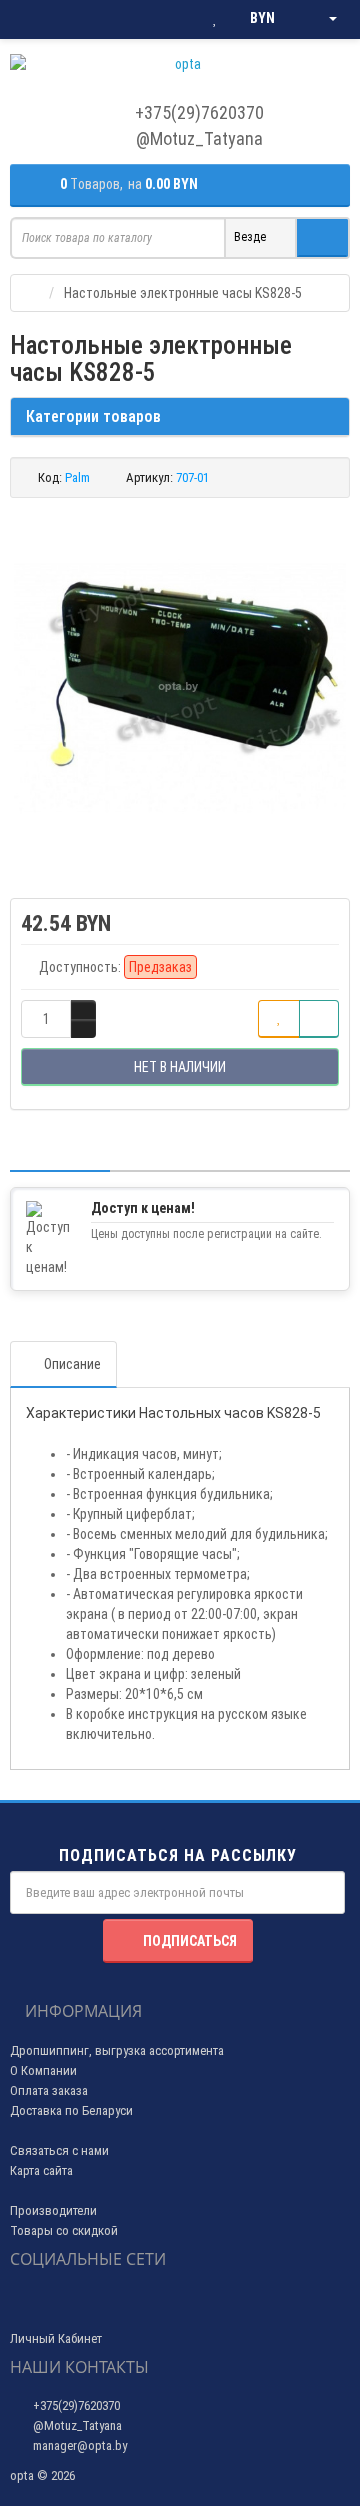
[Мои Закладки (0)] (215, 19)
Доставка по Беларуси (71, 2110)
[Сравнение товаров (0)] (174, 19)
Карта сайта (41, 2170)
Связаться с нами (59, 2150)
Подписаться (190, 1941)
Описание (72, 1364)
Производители (53, 2210)
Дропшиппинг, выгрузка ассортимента (117, 2050)
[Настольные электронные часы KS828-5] (180, 688)
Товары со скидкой (64, 2230)
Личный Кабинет (56, 2338)
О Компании (43, 2070)
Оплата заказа (49, 2090)
